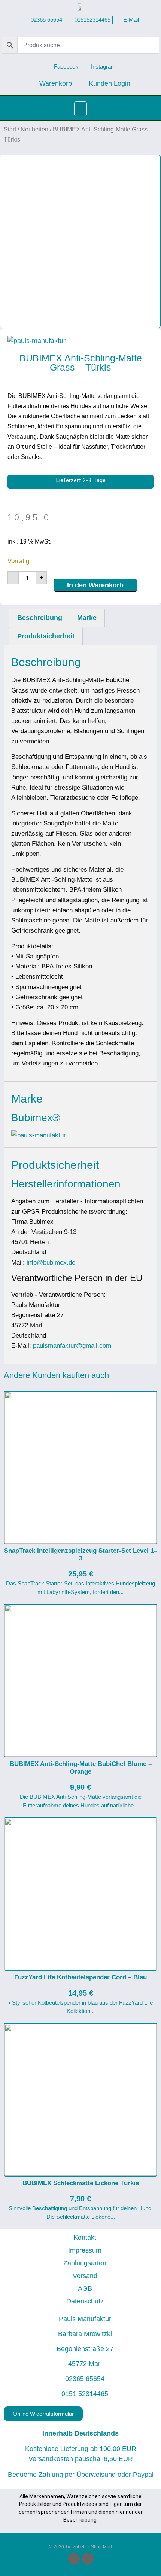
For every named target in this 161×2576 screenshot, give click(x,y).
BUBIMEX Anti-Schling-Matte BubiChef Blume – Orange (81, 1768)
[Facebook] (74, 2559)
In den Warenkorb (95, 585)
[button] (80, 109)
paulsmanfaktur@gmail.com (72, 1346)
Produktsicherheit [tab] (46, 636)
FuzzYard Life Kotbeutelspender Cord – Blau (80, 1977)
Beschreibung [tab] (40, 618)
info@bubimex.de (51, 1263)
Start (10, 129)
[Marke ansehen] (37, 341)
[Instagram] (88, 2559)
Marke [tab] (87, 618)
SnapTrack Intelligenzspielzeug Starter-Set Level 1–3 (81, 1555)
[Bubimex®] (39, 1135)
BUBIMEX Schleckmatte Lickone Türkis (81, 2183)
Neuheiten (34, 129)
